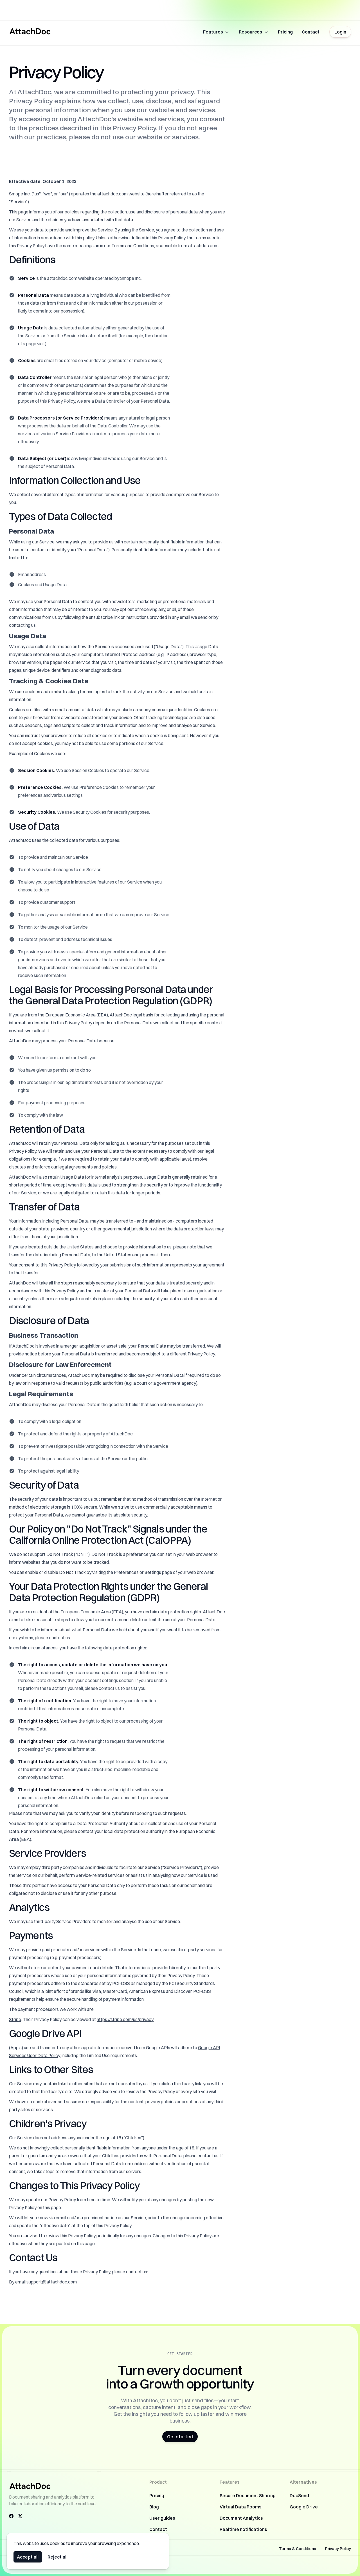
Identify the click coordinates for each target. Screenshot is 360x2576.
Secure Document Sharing (248, 2495)
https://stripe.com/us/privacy (125, 2019)
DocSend (299, 2495)
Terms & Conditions (298, 2549)
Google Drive (304, 2507)
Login (340, 32)
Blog (154, 2507)
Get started (180, 2437)
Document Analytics (241, 2518)
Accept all (28, 2557)
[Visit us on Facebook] (11, 2516)
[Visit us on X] (20, 2516)
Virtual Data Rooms (241, 2507)
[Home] (30, 31)
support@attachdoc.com (52, 2282)
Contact (311, 32)
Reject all (58, 2557)
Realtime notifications (243, 2529)
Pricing (285, 32)
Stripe (15, 2019)
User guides (162, 2518)
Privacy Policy (338, 2549)
